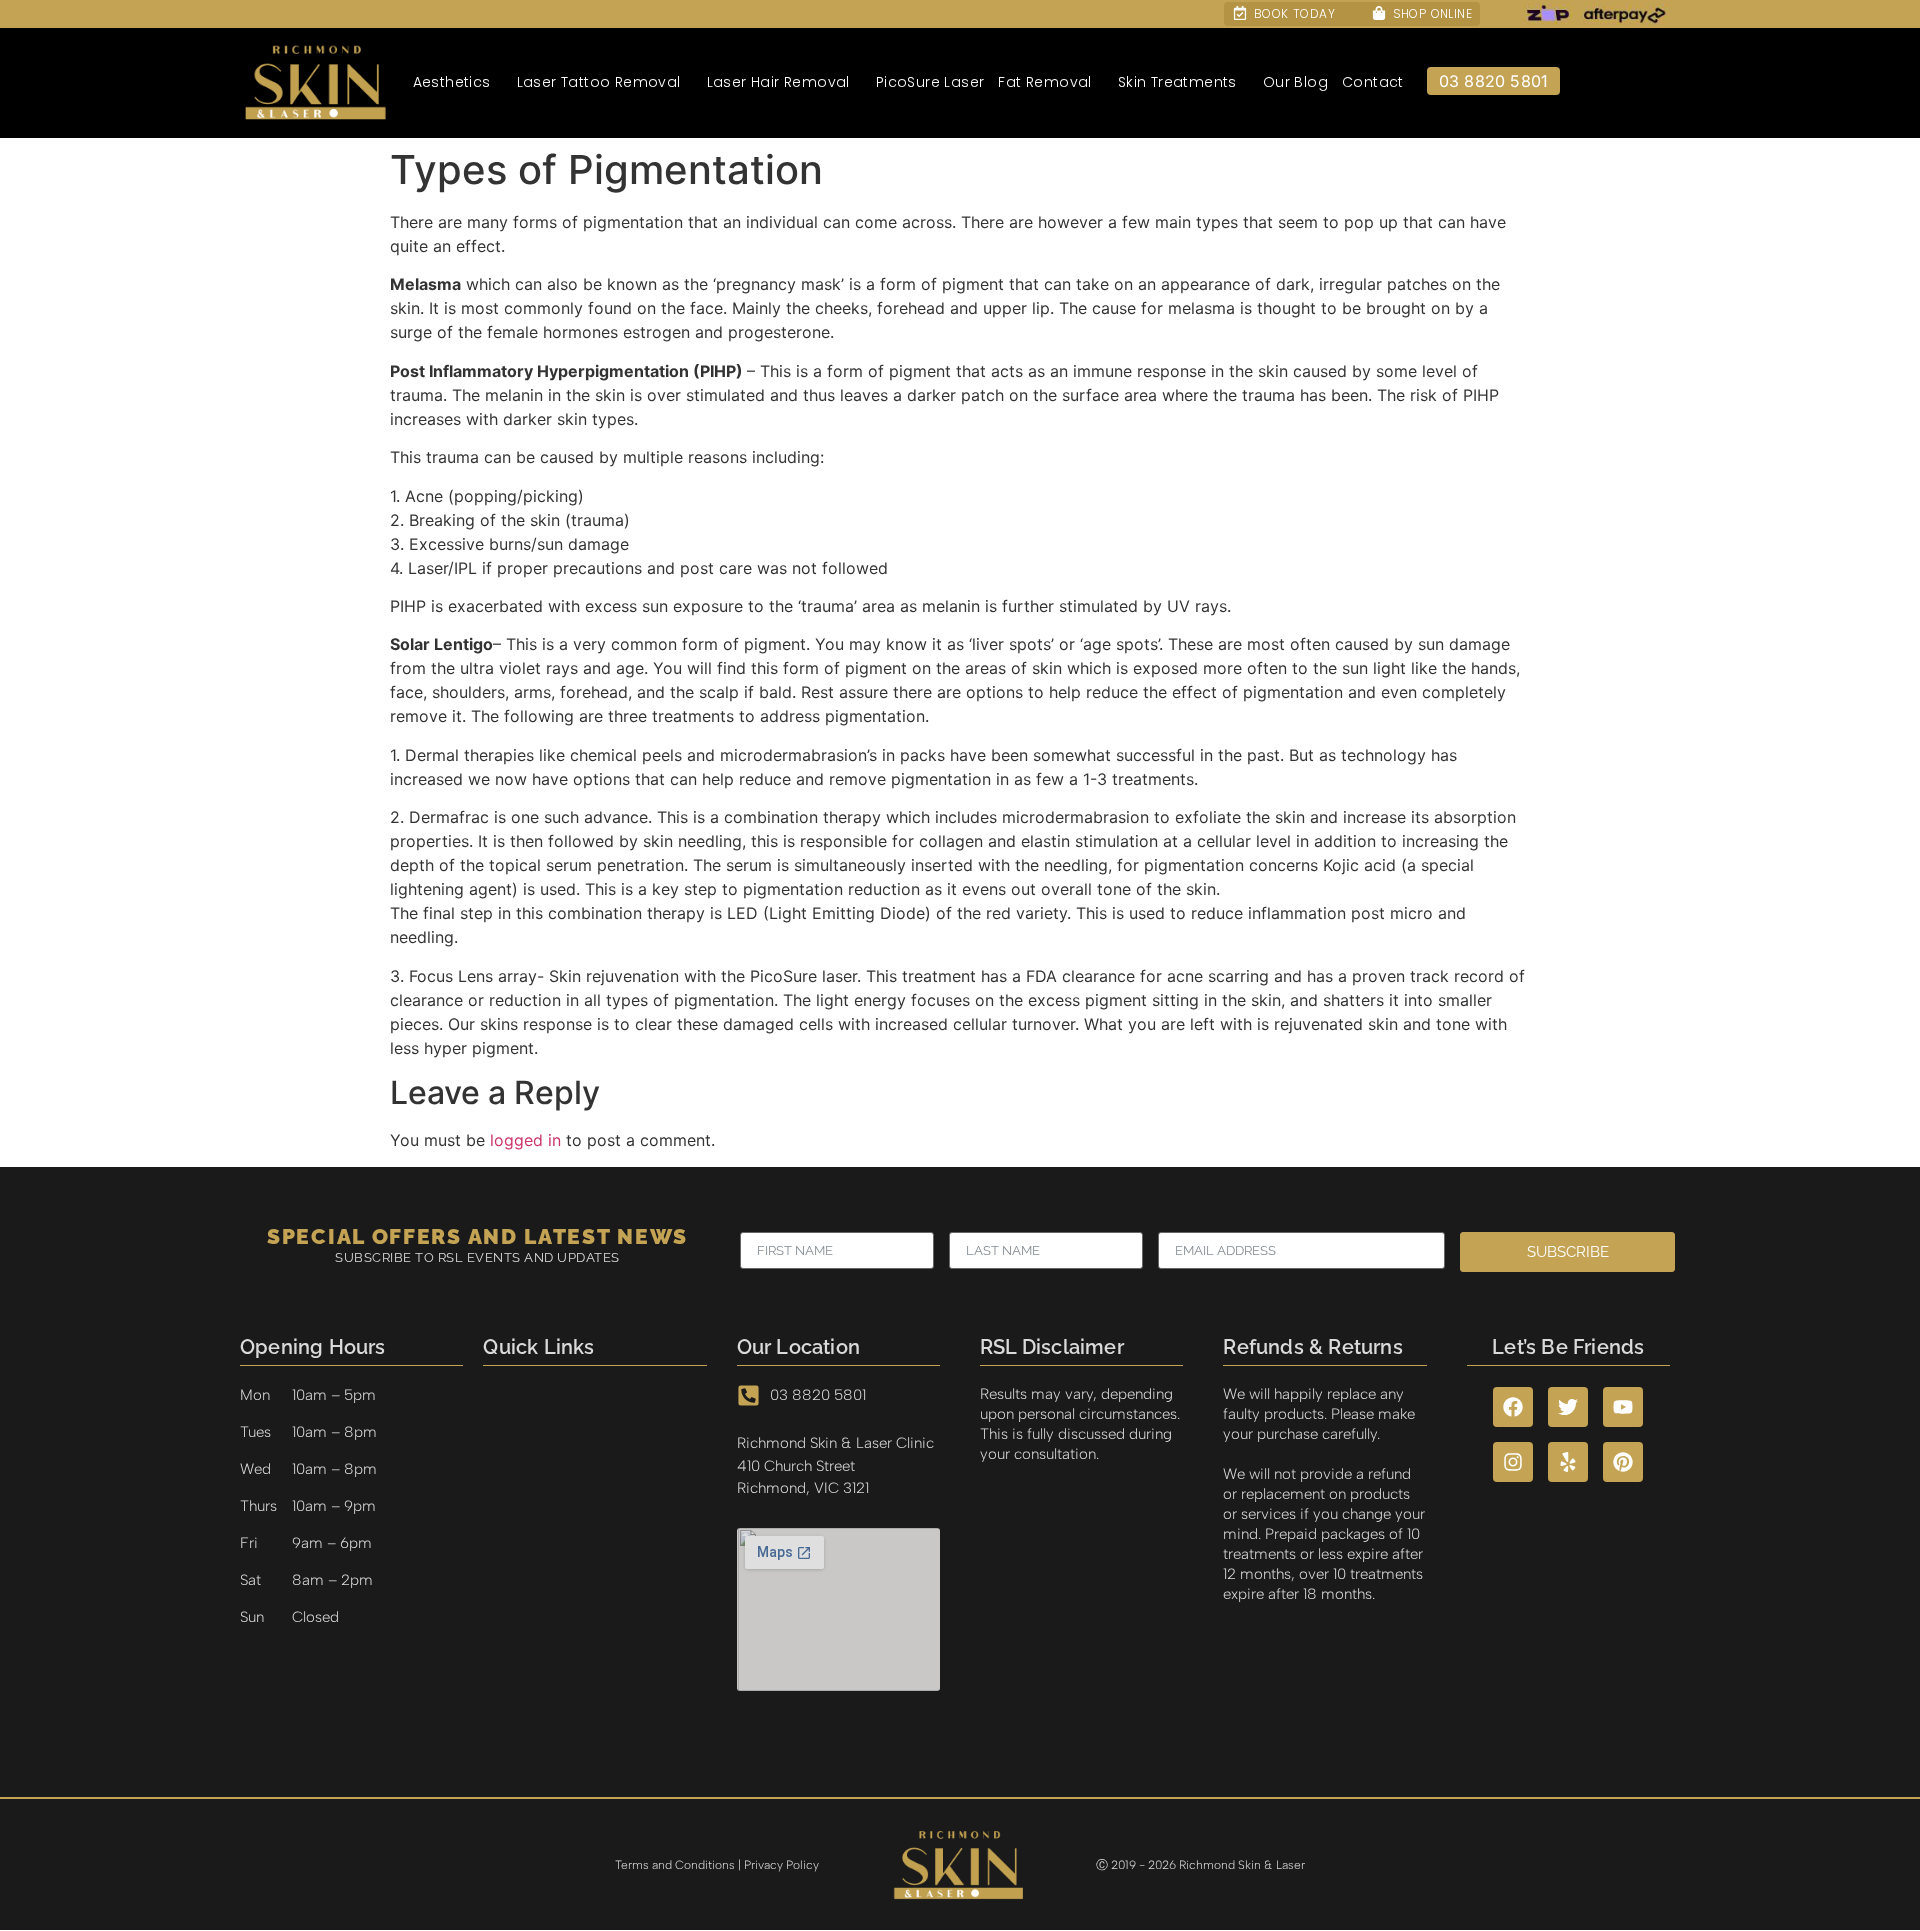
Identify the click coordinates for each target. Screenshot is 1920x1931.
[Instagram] (1513, 1462)
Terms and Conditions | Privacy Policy (717, 1865)
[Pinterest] (1623, 1462)
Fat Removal (1044, 82)
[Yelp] (1568, 1462)
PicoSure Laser (930, 82)
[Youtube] (1623, 1407)
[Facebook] (1513, 1407)
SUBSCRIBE (1568, 1252)
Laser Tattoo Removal (599, 82)
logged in (525, 1140)
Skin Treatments (1177, 82)
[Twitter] (1568, 1407)
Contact (1373, 82)
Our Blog (1295, 82)
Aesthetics (452, 82)
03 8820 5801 (1493, 81)
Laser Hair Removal (778, 82)
